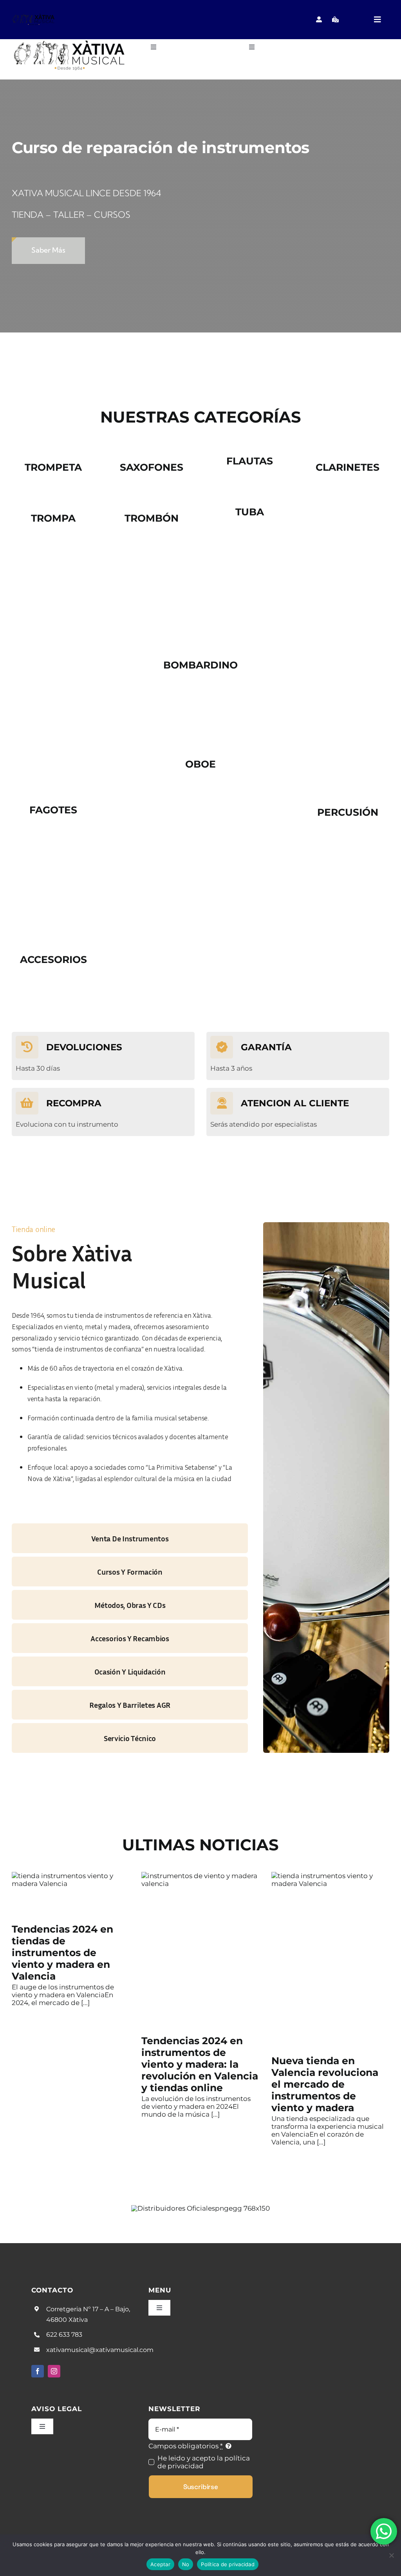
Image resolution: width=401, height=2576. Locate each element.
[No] (391, 2555)
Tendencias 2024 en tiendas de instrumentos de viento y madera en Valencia (62, 1953)
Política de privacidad (228, 2564)
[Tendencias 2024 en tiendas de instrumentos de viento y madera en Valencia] (71, 1895)
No (186, 2564)
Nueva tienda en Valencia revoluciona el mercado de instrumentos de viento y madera (325, 2084)
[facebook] (38, 2371)
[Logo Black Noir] (34, 16)
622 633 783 (64, 2335)
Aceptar (160, 2564)
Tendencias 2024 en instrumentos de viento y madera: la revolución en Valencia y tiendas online (200, 2064)
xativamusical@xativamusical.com (100, 2350)
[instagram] (54, 2371)
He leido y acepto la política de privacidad (204, 2462)
